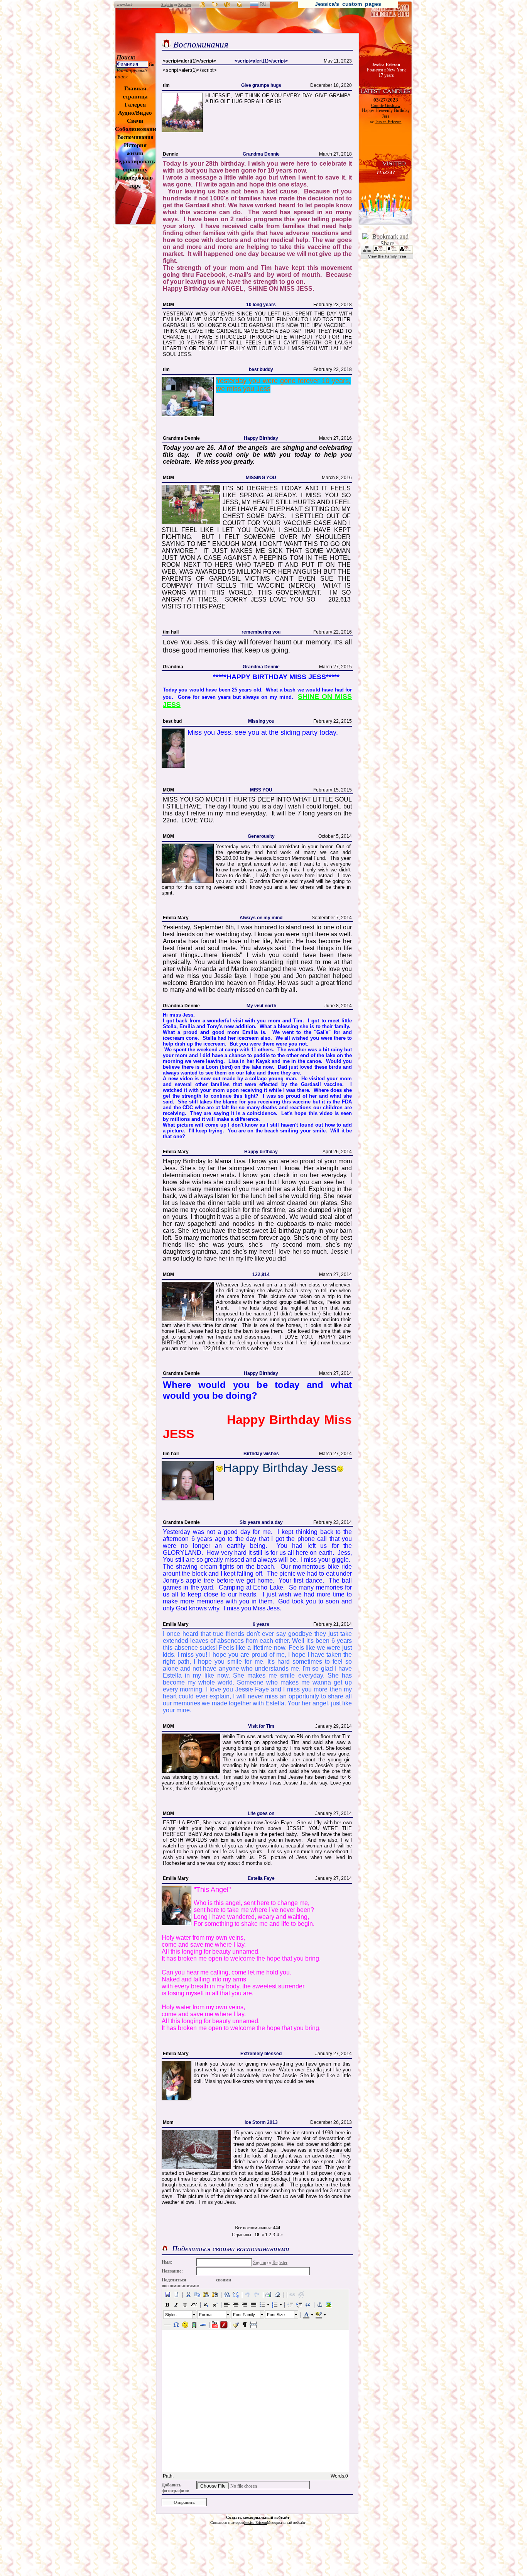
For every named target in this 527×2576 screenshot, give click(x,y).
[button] (167, 2295)
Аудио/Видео (135, 113)
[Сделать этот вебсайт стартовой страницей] (203, 4)
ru (266, 5)
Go (151, 64)
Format (206, 2315)
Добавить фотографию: (176, 2488)
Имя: (167, 2262)
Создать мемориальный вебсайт (258, 2517)
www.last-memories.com (129, 7)
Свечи (135, 121)
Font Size (276, 2315)
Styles (171, 2315)
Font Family (244, 2315)
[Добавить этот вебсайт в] (215, 4)
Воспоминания (135, 137)
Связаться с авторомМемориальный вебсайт (258, 2523)
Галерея (135, 105)
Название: (172, 2271)
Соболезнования (137, 129)
